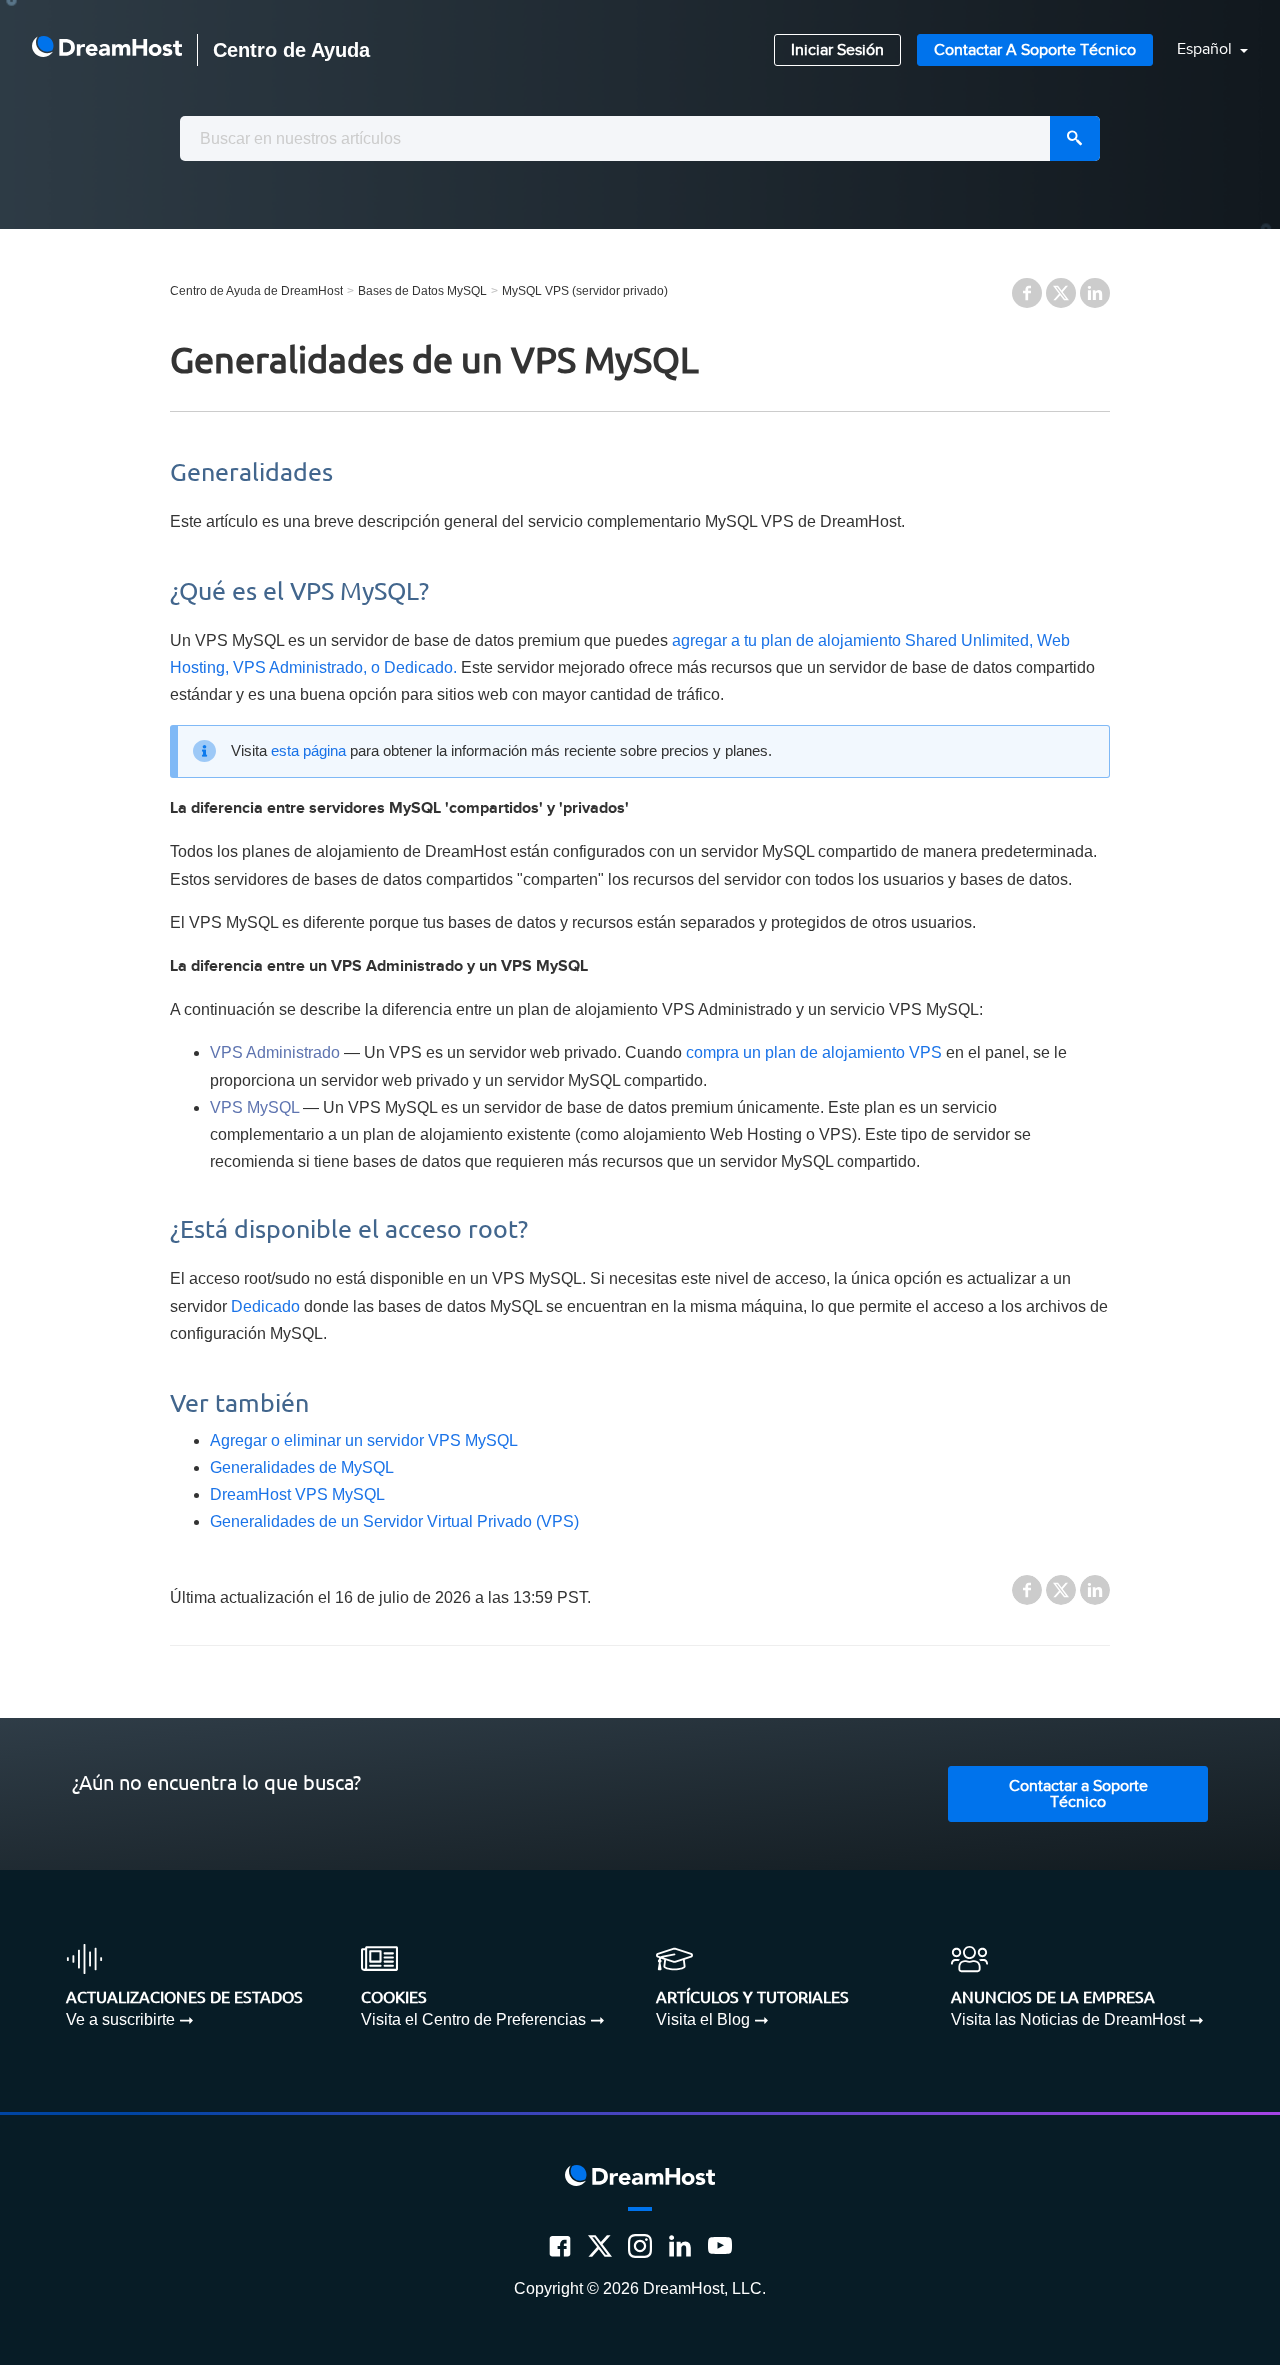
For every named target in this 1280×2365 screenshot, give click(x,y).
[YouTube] (720, 2246)
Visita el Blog (703, 2019)
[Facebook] (560, 2246)
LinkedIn (1095, 293)
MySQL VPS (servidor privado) (585, 291)
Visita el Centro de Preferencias (473, 2019)
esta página (308, 751)
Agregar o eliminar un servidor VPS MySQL (364, 1440)
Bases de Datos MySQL (422, 291)
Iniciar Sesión (837, 50)
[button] (1200, 50)
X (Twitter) (1061, 293)
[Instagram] (640, 2246)
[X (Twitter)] (600, 2246)
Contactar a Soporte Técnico (1035, 50)
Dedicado (265, 1306)
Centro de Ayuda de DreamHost (256, 291)
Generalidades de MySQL (302, 1467)
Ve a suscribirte (120, 2019)
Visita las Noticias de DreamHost (1068, 2019)
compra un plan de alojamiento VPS (814, 1052)
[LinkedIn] (680, 2246)
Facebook (1027, 293)
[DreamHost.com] (107, 50)
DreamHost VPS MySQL (297, 1494)
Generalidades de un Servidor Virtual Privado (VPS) (394, 1521)
